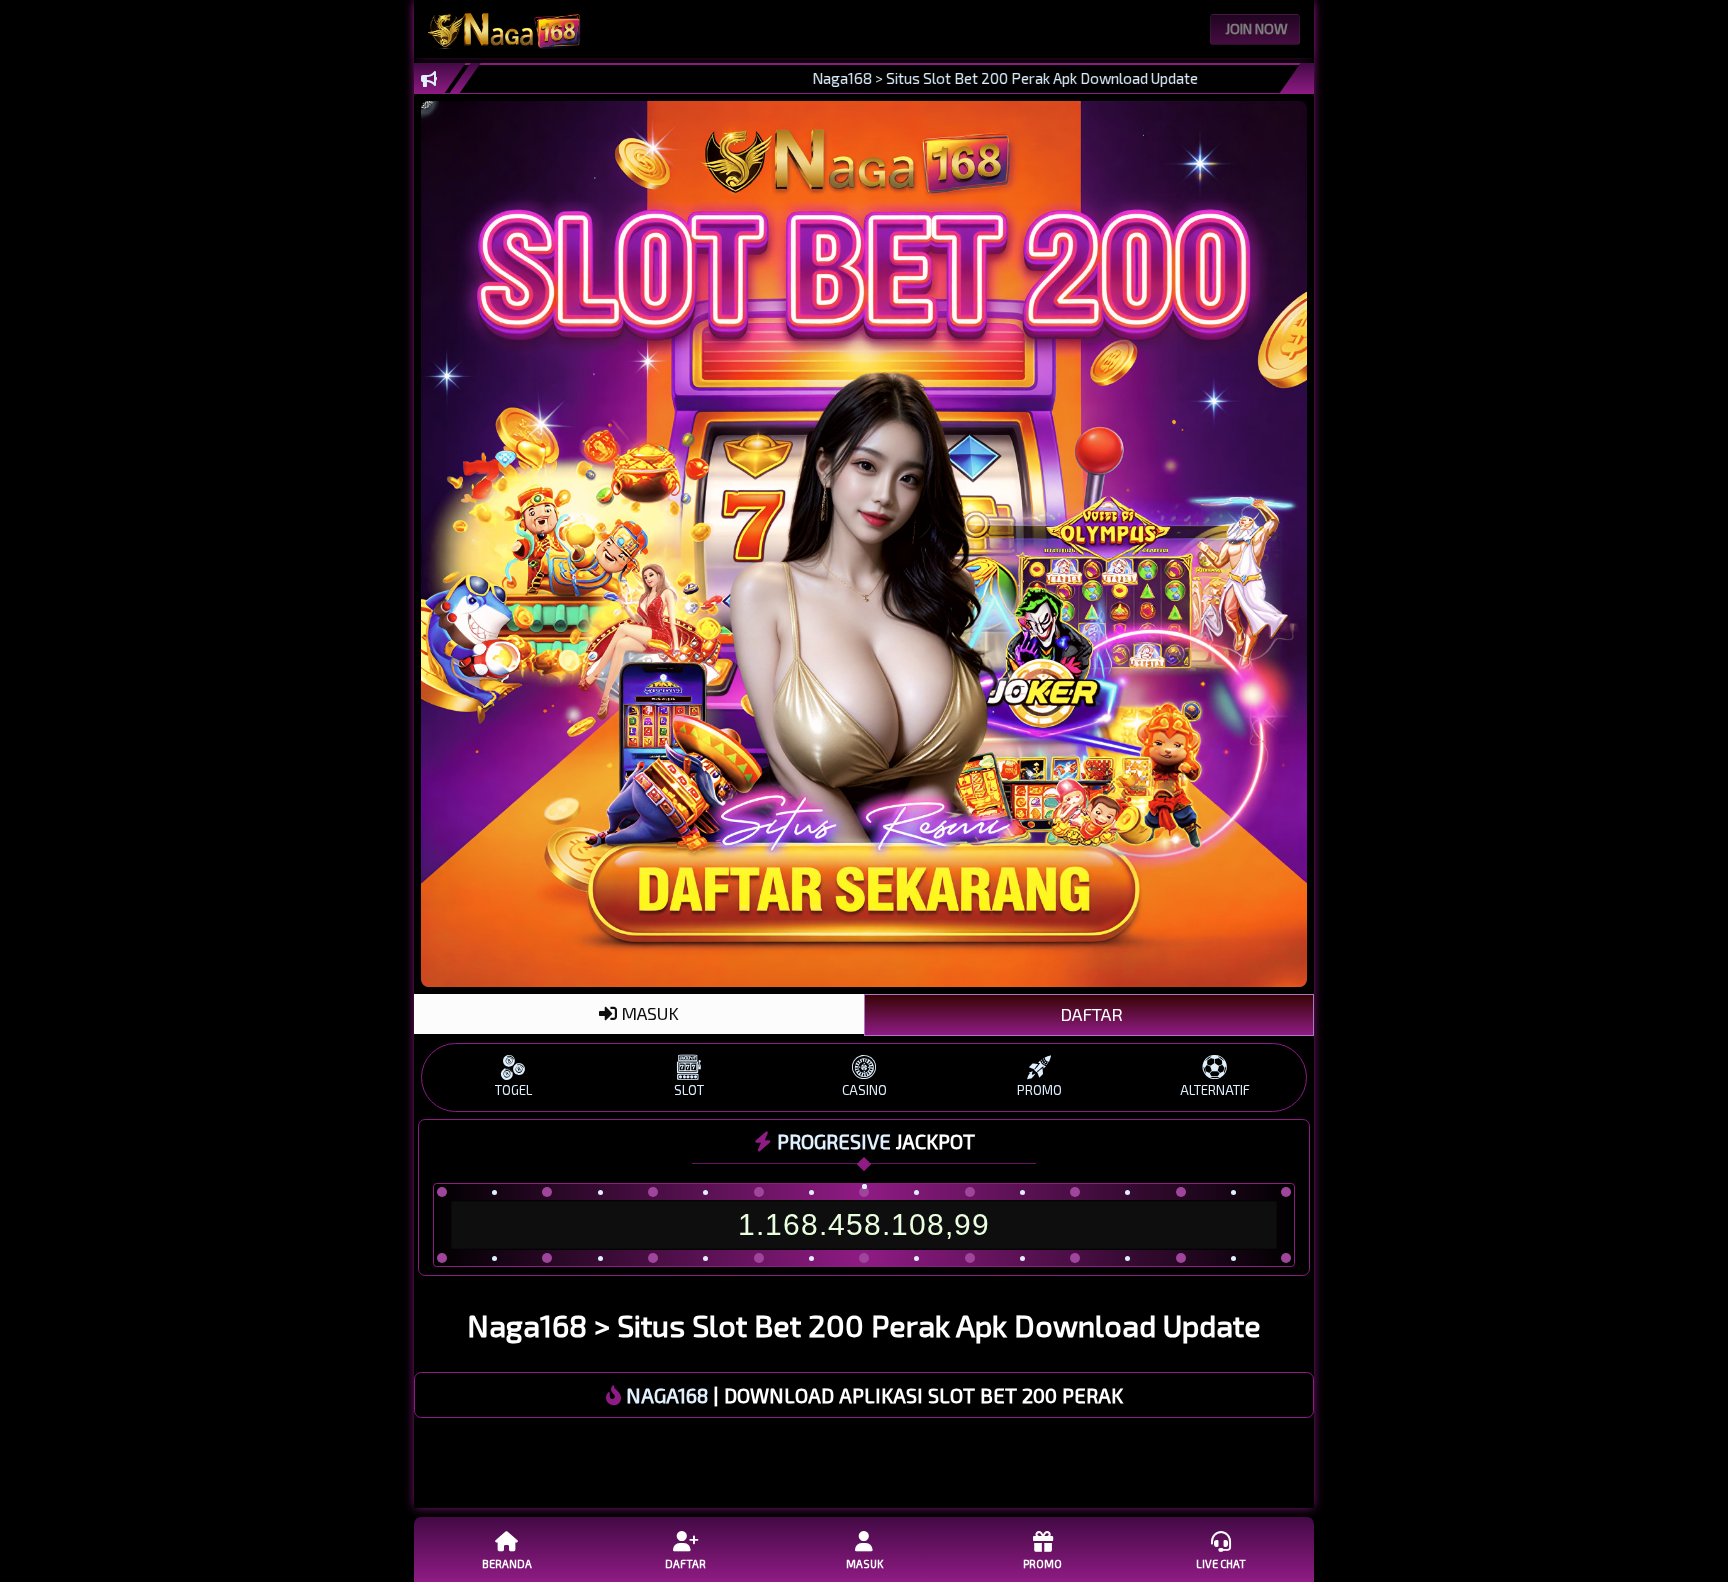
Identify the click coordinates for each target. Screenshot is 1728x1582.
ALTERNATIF (1215, 1090)
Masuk (864, 1563)
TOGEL (513, 1090)
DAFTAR (1089, 1014)
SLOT (689, 1090)
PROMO (1039, 1090)
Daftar (685, 1563)
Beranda (507, 1563)
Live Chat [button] (1221, 1563)
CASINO (864, 1090)
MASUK (648, 1013)
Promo (1042, 1563)
